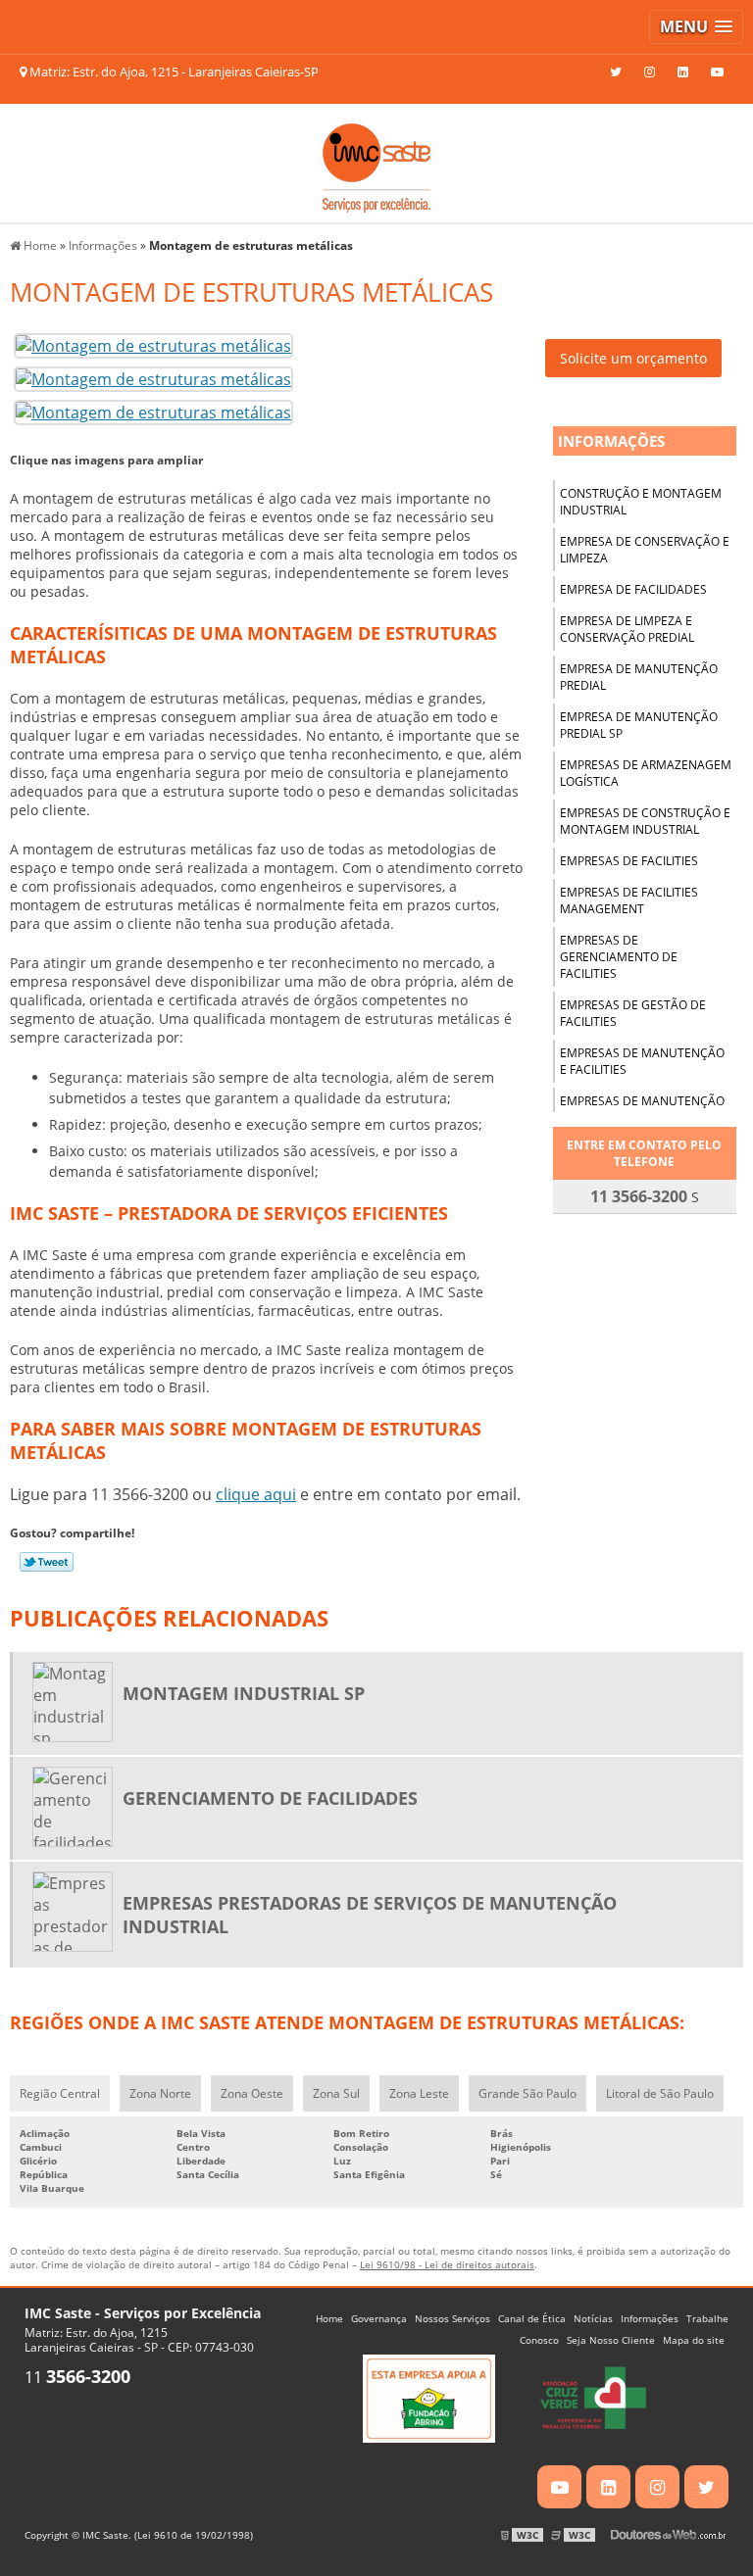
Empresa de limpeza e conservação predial (627, 629)
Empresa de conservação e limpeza (645, 550)
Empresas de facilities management (629, 900)
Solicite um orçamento (633, 358)
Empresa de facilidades (633, 589)
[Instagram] (650, 72)
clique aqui (256, 1494)
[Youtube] (717, 72)
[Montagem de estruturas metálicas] (153, 344)
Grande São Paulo (527, 2093)
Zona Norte (160, 2093)
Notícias (593, 2318)
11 (77, 2377)
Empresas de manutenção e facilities (642, 1061)
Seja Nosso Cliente (611, 2340)
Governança (379, 2318)
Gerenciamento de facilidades (270, 1798)
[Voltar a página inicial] (376, 162)
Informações (611, 441)
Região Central (60, 2093)
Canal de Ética (532, 2318)
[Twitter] (616, 72)
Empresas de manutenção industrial (642, 1109)
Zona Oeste (252, 2093)
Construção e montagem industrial (641, 502)
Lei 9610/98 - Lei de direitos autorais (447, 2264)
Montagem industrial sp (244, 1693)
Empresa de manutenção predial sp (639, 725)
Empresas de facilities (629, 861)
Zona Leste (419, 2093)
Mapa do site (694, 2340)
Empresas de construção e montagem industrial (645, 821)
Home (329, 2318)
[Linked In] (683, 72)
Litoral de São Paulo (660, 2093)
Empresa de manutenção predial (639, 677)
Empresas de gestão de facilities (633, 1013)
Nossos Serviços (452, 2318)
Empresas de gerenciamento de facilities (619, 957)
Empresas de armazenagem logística (646, 773)
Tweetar (47, 1562)
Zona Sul (336, 2093)
